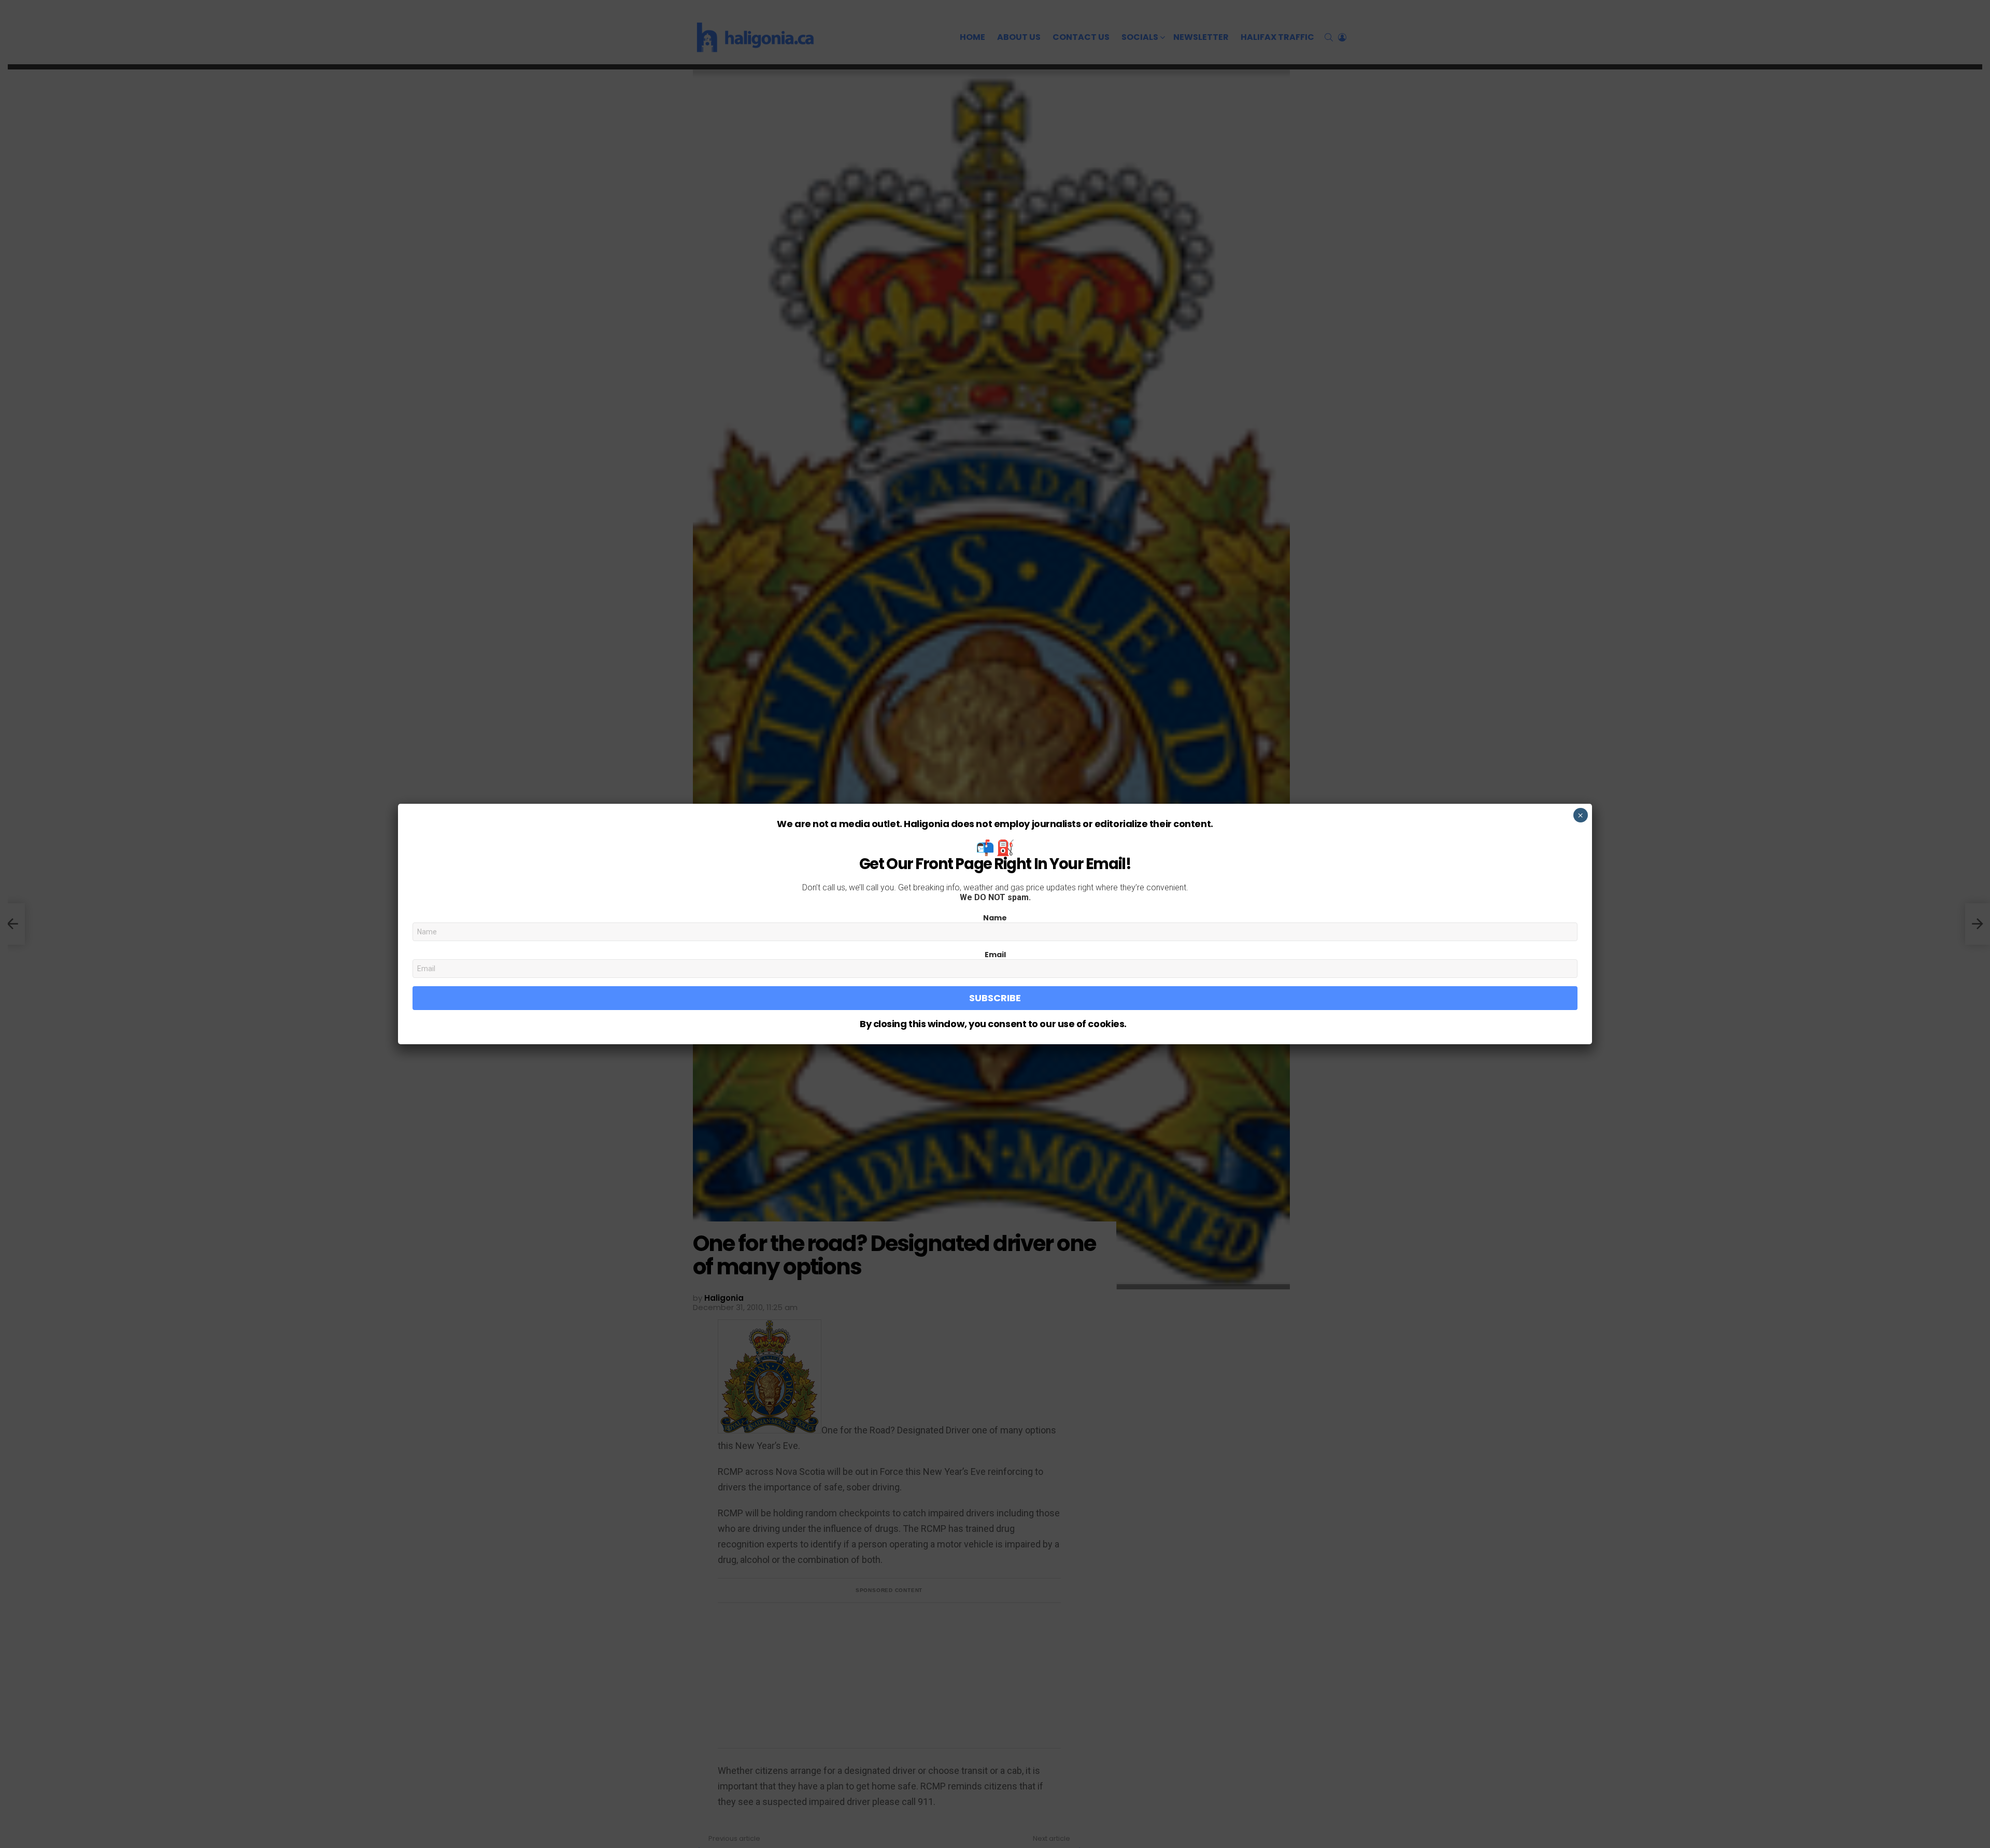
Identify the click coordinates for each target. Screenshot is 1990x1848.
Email (995, 955)
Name (995, 918)
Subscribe (995, 998)
